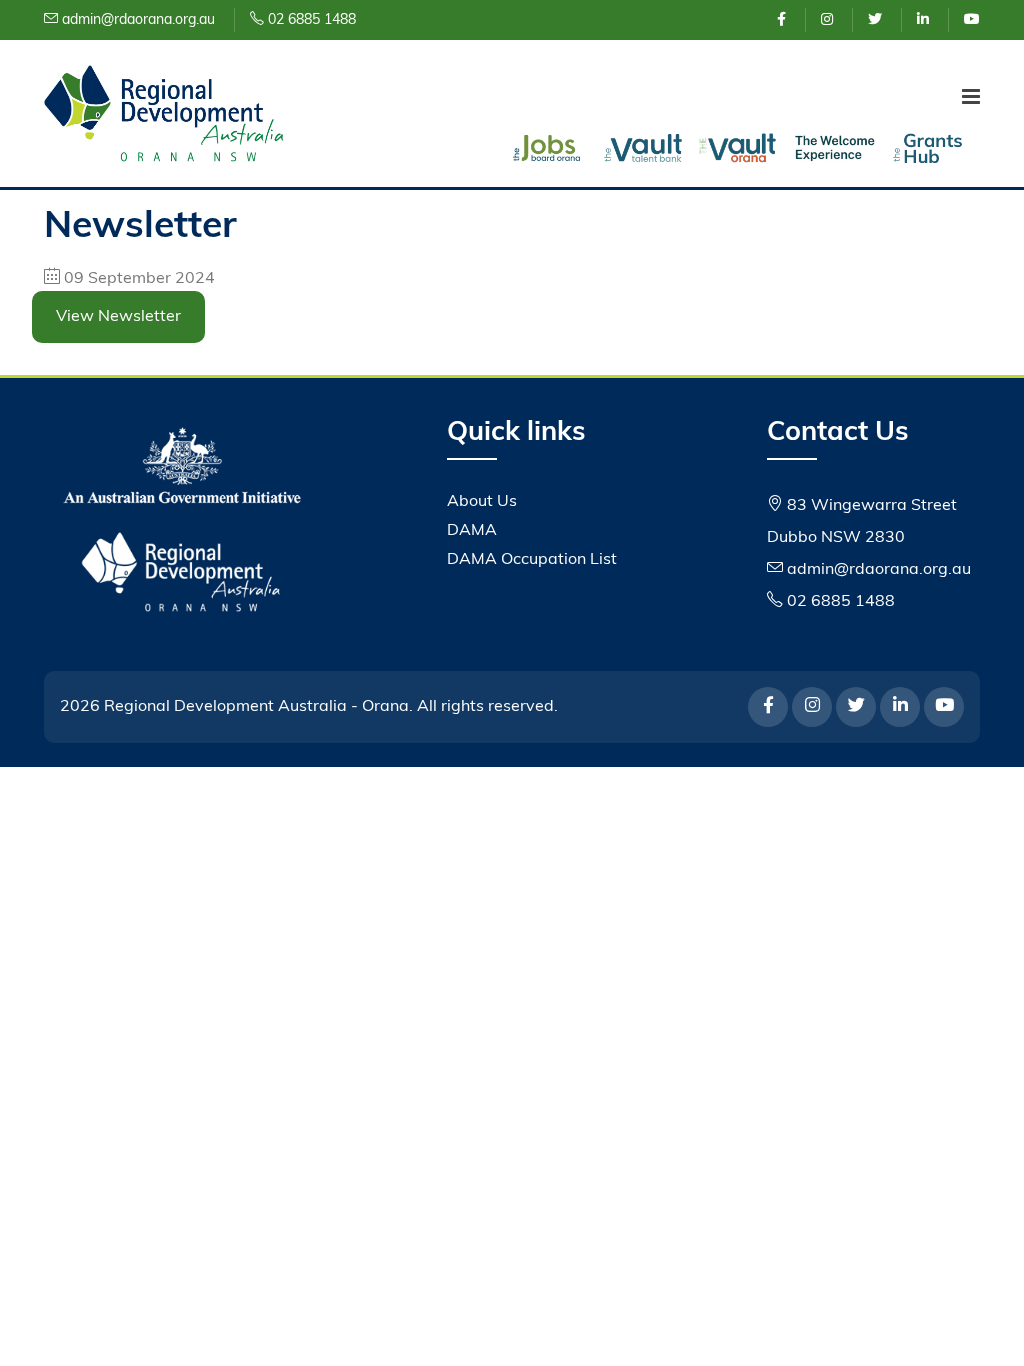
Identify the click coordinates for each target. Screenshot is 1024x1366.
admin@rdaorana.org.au (136, 20)
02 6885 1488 (310, 20)
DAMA (472, 531)
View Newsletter (118, 317)
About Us (482, 502)
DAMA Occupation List (532, 560)
